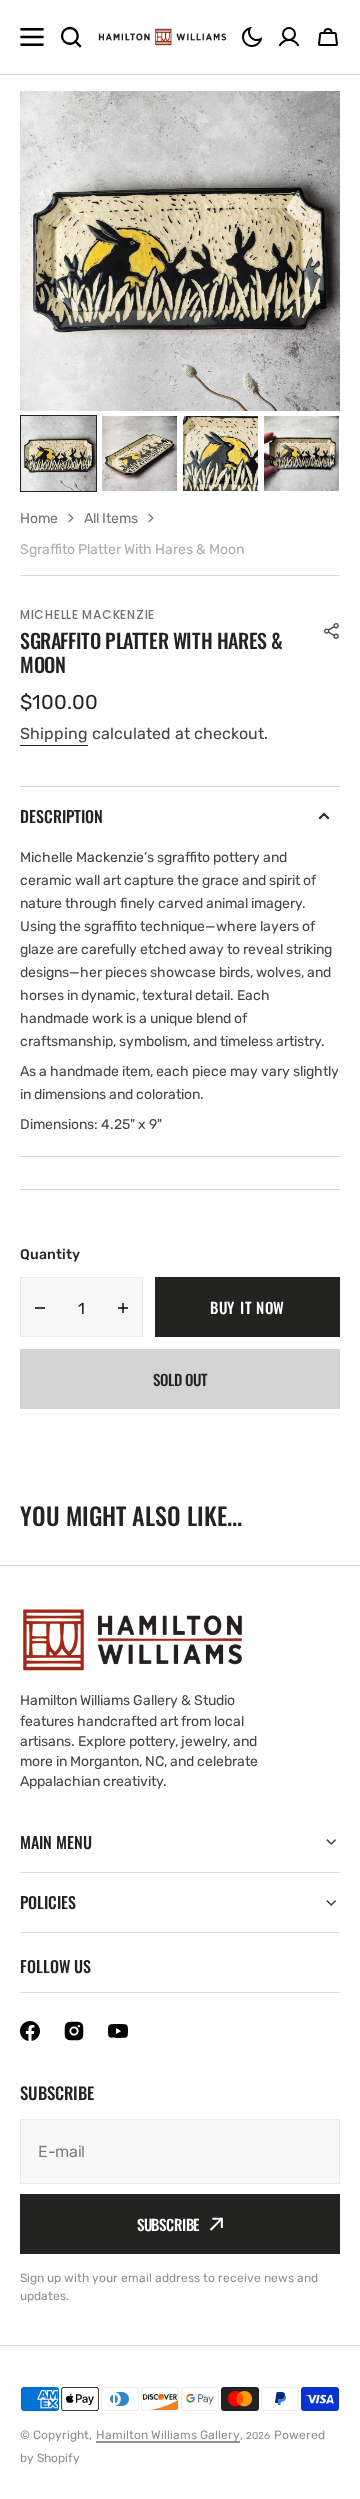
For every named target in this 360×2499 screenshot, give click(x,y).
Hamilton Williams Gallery (168, 2435)
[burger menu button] (32, 37)
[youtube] (118, 2031)
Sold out (180, 1379)
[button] (252, 37)
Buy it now (247, 1307)
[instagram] (74, 2031)
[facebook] (30, 2031)
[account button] (289, 37)
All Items (111, 518)
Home (39, 518)
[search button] (71, 37)
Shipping (54, 733)
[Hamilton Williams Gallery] (162, 37)
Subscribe (168, 2224)
